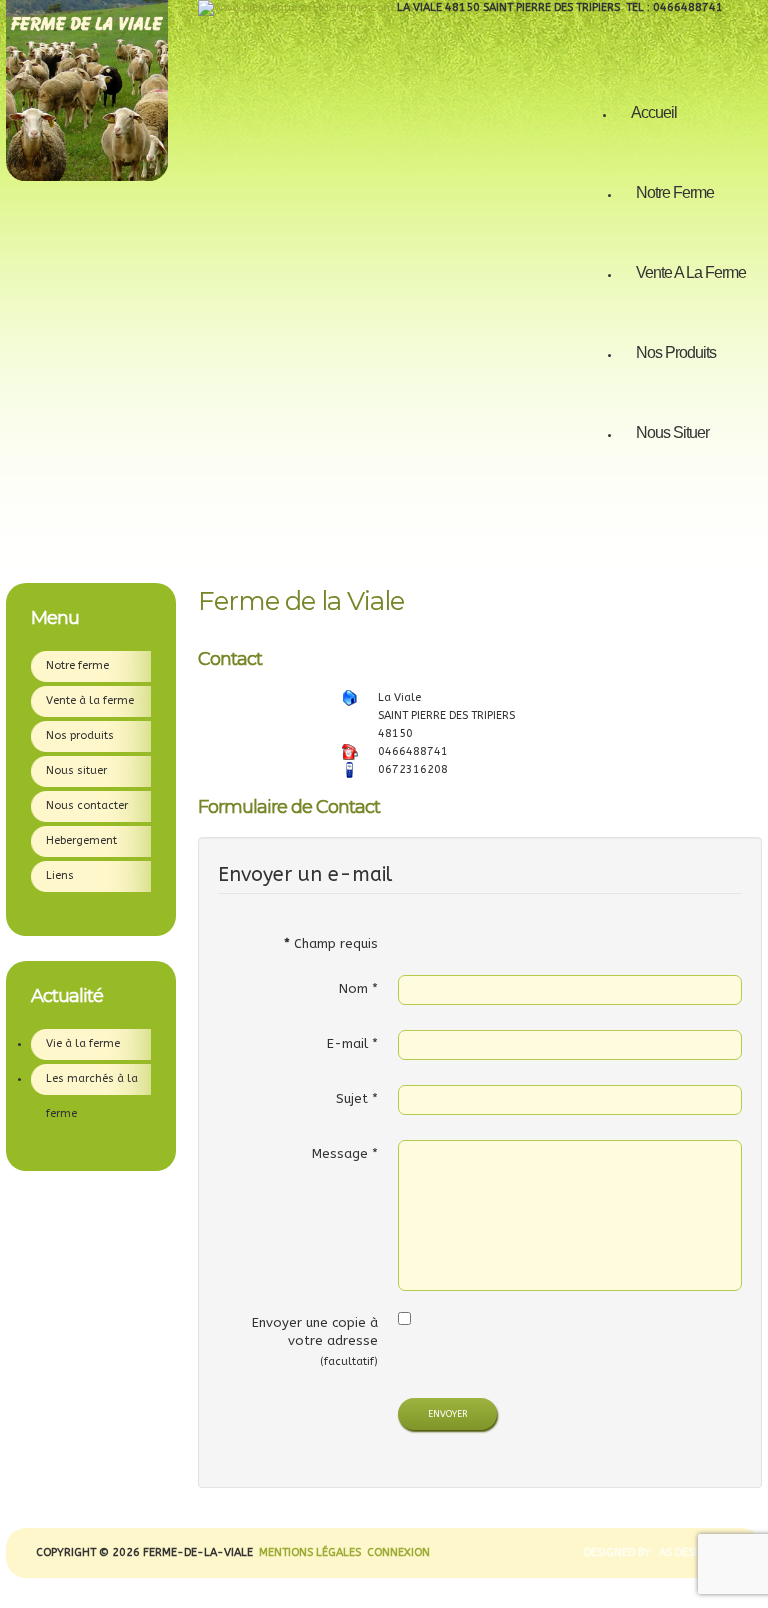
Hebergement (81, 840)
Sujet (357, 1098)
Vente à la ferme (90, 700)
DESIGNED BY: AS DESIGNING (652, 1552)
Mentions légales (310, 1552)
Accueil (654, 112)
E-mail (352, 1043)
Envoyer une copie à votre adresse (315, 1331)
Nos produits (676, 352)
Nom (358, 988)
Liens (60, 875)
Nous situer (672, 432)
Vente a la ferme (691, 272)
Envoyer (447, 1414)
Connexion (397, 1552)
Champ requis (331, 943)
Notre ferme (675, 192)
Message (345, 1153)
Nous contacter (87, 805)
